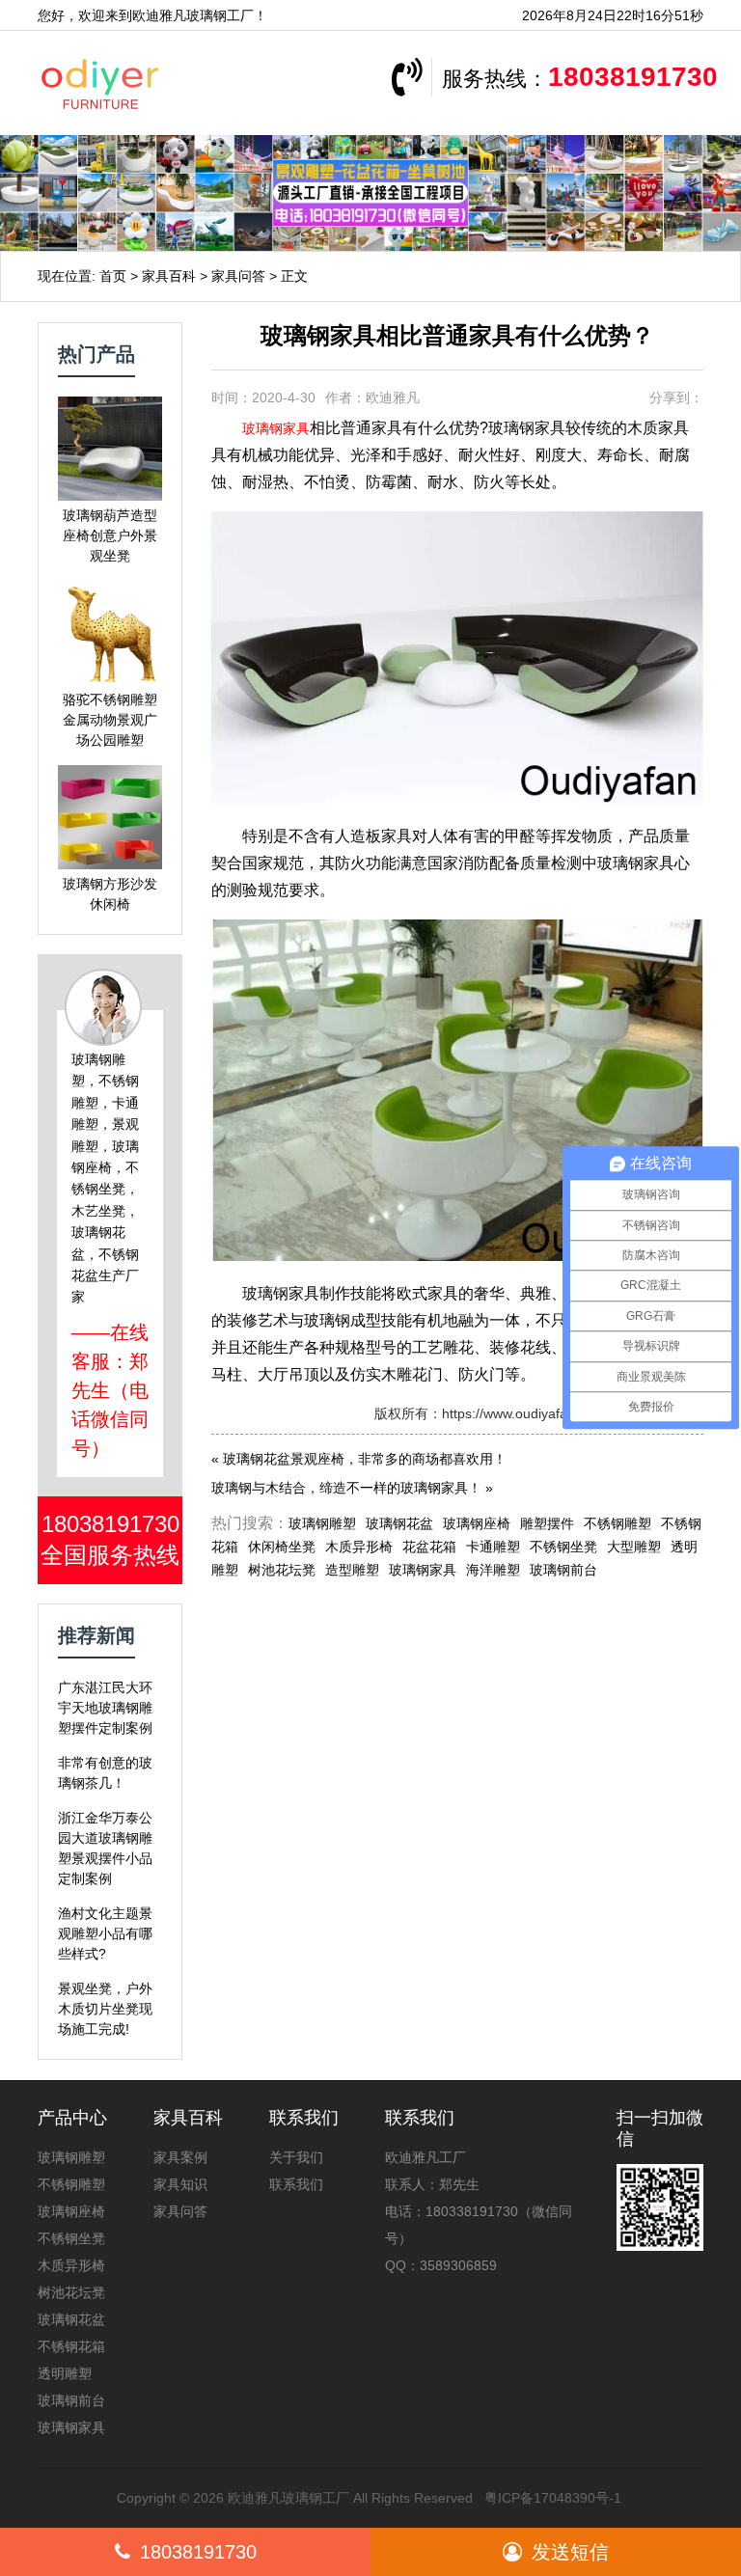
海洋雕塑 (493, 1570)
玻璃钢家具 (276, 428)
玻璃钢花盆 (399, 1523)
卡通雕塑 (493, 1547)
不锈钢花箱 (71, 2346)
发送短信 (570, 2552)
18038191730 (633, 77)
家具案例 (180, 2157)
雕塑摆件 (547, 1523)
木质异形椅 (359, 1547)
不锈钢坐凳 (563, 1547)
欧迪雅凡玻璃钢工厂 (288, 2498)
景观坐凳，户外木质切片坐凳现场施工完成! (105, 2009)
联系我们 (296, 2184)
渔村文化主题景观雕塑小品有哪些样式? (105, 1933)
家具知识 (180, 2184)
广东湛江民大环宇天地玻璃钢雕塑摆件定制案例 (105, 1708)
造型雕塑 (352, 1570)
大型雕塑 (634, 1547)
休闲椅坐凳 (282, 1547)
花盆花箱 (429, 1547)
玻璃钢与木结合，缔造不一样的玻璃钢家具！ (346, 1488)
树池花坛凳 (282, 1570)
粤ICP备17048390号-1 (553, 2498)
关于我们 (296, 2157)
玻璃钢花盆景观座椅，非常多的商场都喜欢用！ (365, 1459)
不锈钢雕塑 (617, 1523)
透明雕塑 (65, 2373)
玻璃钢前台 (563, 1570)
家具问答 (238, 276)
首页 (113, 276)
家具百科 (169, 276)
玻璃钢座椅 (477, 1523)
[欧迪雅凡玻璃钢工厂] (144, 83)
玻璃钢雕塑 (322, 1523)
